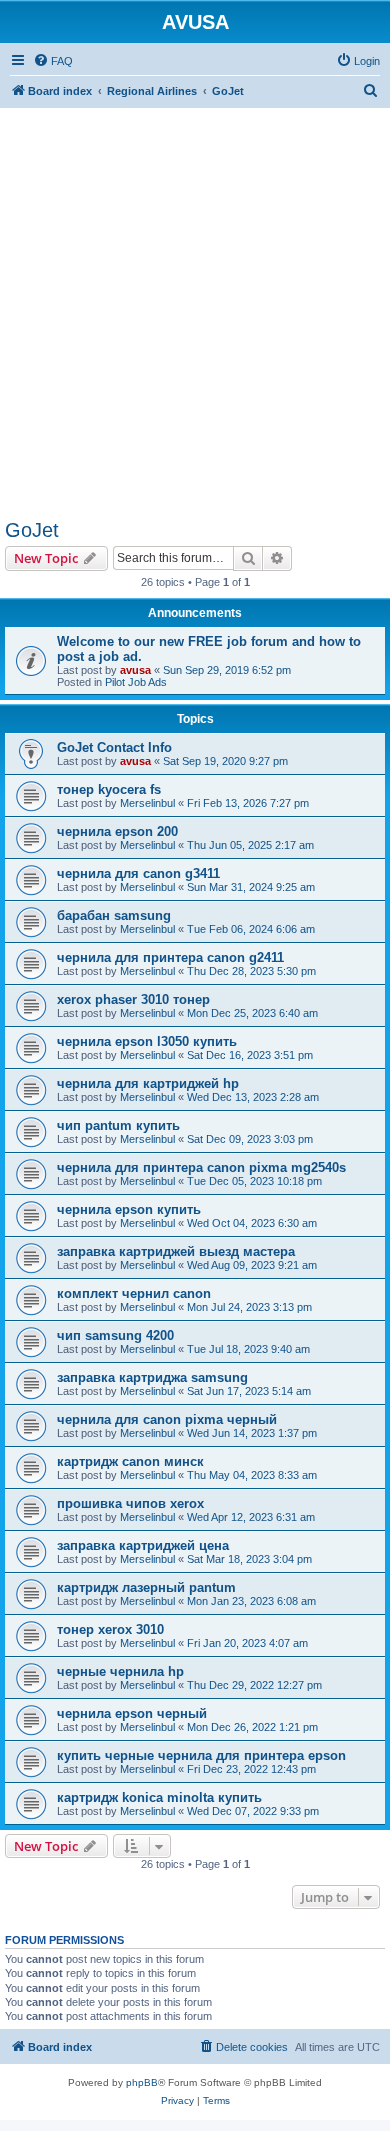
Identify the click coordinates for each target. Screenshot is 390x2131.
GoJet (32, 530)
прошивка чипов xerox (130, 1503)
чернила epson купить (129, 1209)
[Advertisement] (195, 303)
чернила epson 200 (117, 831)
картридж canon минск (130, 1461)
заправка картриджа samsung (152, 1377)
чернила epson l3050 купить (147, 1041)
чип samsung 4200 (115, 1335)
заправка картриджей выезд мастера (176, 1251)
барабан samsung (114, 915)
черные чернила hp (120, 1671)
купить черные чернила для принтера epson (201, 1755)
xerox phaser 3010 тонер (133, 999)
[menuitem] (53, 61)
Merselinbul (147, 803)
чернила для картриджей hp (148, 1083)
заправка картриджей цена (143, 1545)
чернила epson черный (132, 1713)
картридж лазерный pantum (146, 1587)
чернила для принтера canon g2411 (170, 957)
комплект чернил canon (134, 1293)
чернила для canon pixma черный (167, 1419)
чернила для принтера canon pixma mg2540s (201, 1167)
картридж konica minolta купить (159, 1797)
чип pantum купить (118, 1125)
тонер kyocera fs (109, 789)
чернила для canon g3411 (138, 873)
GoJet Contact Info (114, 747)
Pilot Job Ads (136, 682)
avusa (135, 670)
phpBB (142, 2082)
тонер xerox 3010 (110, 1629)
